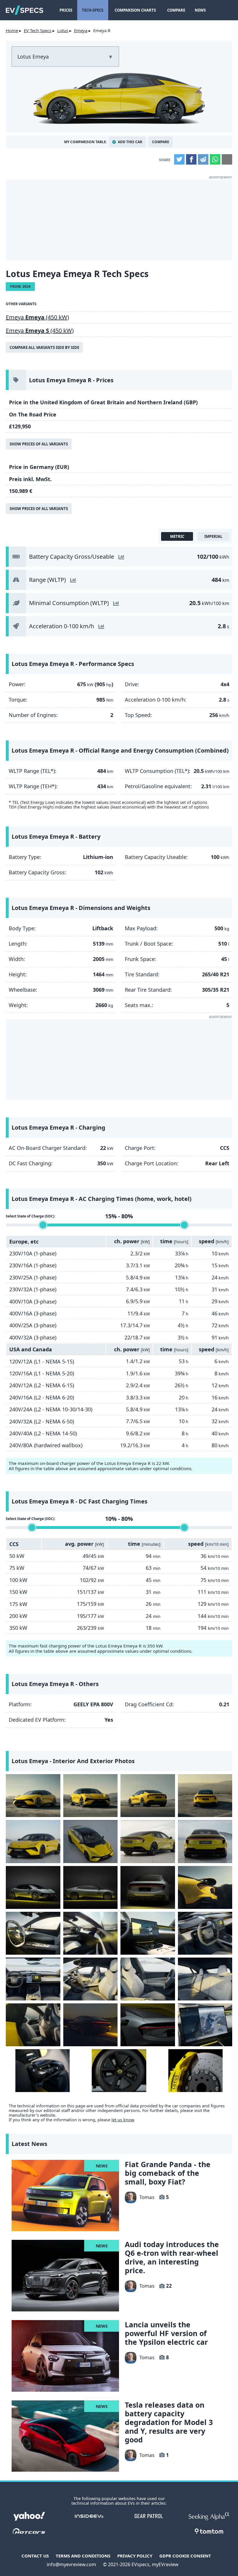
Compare (176, 10)
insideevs (89, 2516)
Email (227, 159)
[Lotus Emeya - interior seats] (91, 1979)
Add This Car (130, 142)
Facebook (191, 159)
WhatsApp (215, 159)
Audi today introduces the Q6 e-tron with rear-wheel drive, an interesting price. (172, 2257)
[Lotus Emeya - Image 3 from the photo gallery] (148, 1796)
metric (177, 536)
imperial (213, 536)
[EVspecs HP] (25, 10)
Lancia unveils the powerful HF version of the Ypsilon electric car (166, 2333)
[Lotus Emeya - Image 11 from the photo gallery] (148, 1887)
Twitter (179, 159)
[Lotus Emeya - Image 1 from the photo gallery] (33, 1796)
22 (169, 2286)
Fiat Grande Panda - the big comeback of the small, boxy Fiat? (168, 2173)
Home (12, 30)
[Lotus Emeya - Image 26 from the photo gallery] (119, 2071)
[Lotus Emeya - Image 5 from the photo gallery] (33, 1841)
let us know (123, 2120)
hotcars (29, 2531)
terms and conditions (83, 2556)
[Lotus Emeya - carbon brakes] (196, 2071)
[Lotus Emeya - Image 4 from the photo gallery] (205, 1796)
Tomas (147, 2197)
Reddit (203, 159)
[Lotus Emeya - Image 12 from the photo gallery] (205, 1887)
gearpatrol (149, 2516)
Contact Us (35, 2556)
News (200, 10)
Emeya (81, 30)
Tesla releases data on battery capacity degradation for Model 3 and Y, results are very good (169, 2422)
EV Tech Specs (38, 30)
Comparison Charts (135, 10)
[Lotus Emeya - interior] (91, 1933)
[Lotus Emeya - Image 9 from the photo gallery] (33, 1887)
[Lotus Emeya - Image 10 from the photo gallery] (91, 1887)
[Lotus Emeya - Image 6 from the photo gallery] (91, 1841)
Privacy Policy (135, 2556)
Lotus (63, 30)
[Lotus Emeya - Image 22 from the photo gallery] (91, 2025)
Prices (66, 10)
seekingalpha (209, 2516)
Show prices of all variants (39, 444)
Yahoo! (29, 2516)
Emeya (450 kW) (37, 317)
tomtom (209, 2531)
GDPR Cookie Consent (185, 2556)
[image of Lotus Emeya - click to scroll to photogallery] (119, 97)
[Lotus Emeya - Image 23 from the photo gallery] (148, 2025)
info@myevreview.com (71, 2564)
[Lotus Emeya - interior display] (148, 1933)
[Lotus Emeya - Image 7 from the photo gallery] (148, 1841)
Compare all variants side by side (44, 347)
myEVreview (165, 2564)
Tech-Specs (93, 10)
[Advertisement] (119, 220)
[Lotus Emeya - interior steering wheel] (33, 1933)
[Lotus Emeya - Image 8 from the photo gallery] (205, 1841)
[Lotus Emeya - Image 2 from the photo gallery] (91, 1796)
